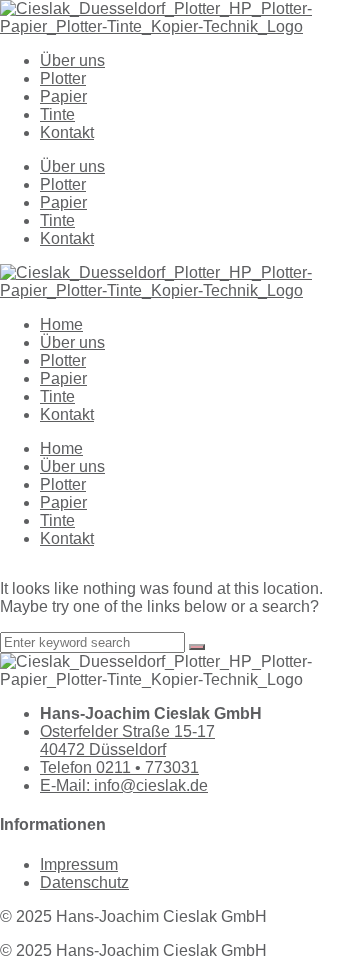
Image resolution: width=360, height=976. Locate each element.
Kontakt (67, 132)
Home (61, 324)
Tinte (57, 114)
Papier (63, 96)
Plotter (63, 78)
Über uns (72, 60)
